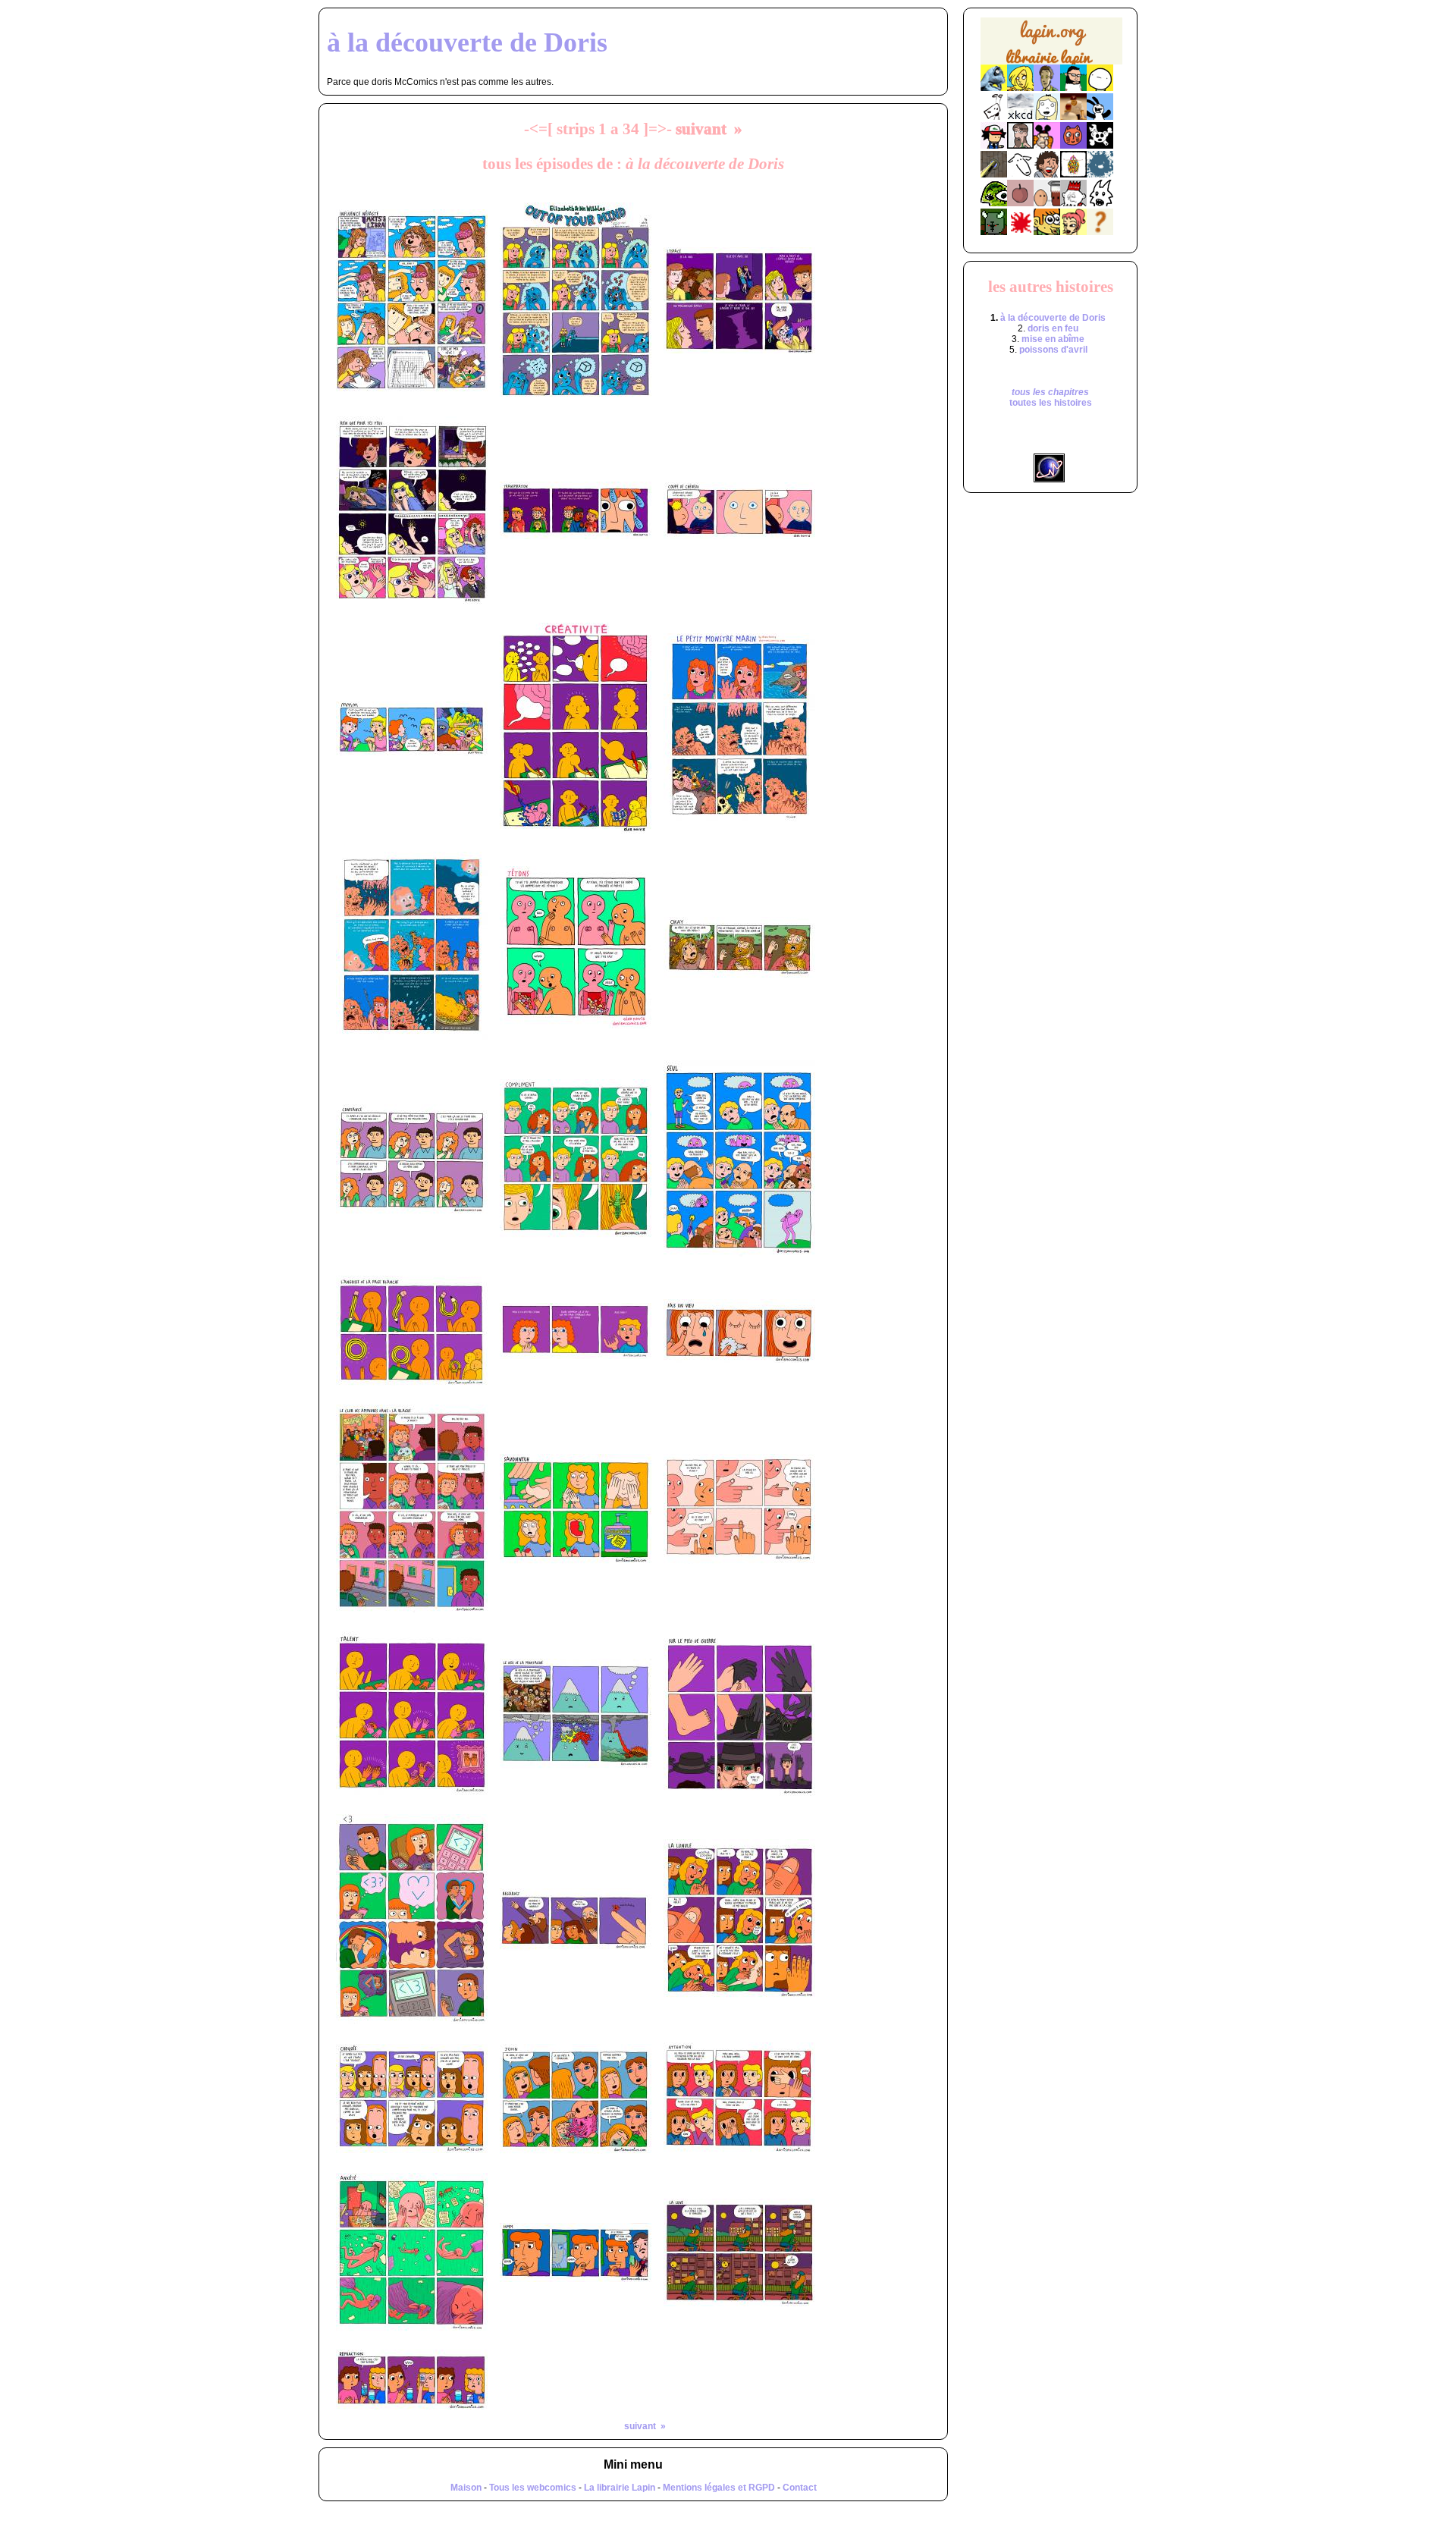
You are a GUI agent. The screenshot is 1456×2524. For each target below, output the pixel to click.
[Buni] (1100, 117)
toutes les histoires (1051, 403)
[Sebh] (1073, 88)
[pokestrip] (994, 146)
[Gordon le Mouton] (1020, 174)
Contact (800, 2488)
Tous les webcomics (533, 2488)
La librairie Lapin (620, 2488)
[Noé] (994, 174)
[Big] (1073, 117)
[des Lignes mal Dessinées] (1047, 117)
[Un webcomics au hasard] (1100, 232)
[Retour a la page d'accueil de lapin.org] (1051, 46)
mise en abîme (1053, 339)
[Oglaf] (1020, 88)
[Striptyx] (1047, 174)
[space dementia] (1100, 146)
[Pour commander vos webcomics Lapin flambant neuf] (1051, 63)
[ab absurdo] (1100, 88)
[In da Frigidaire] (1047, 203)
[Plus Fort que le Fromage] (1073, 232)
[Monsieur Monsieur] (1020, 232)
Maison (466, 2488)
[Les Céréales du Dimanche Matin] (1047, 88)
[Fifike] (994, 117)
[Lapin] (994, 88)
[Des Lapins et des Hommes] (1073, 203)
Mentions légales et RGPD (719, 2488)
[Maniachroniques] (1047, 232)
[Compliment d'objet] (1020, 203)
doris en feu (1053, 328)
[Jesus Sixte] (1020, 146)
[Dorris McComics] (1073, 146)
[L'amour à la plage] (1073, 174)
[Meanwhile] (1100, 174)
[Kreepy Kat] (1100, 203)
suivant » (709, 129)
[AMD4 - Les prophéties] (994, 232)
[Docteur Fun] (1047, 146)
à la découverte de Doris (1053, 318)
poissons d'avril (1053, 350)
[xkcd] (1020, 117)
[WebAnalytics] (1050, 448)
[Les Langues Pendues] (994, 203)
